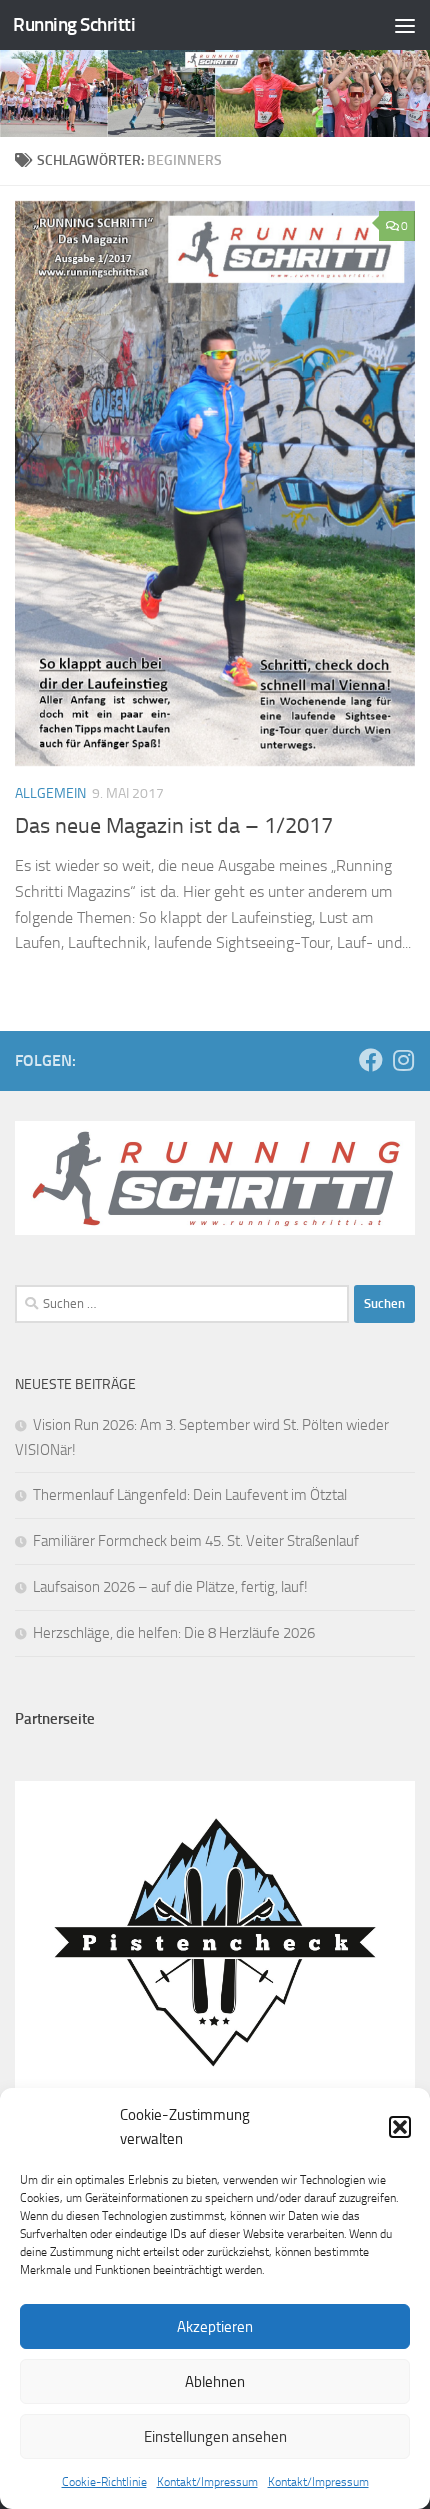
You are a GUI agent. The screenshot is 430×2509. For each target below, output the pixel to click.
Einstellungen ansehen (215, 2437)
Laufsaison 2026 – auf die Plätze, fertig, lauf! (170, 1587)
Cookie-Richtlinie (104, 2482)
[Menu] (405, 25)
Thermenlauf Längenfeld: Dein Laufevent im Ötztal (190, 1495)
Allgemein (50, 793)
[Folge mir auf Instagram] (403, 1060)
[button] (400, 2127)
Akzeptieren (215, 2327)
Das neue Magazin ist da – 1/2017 (174, 826)
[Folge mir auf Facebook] (371, 1060)
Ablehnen (215, 2382)
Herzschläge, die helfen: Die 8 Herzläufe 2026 (174, 1633)
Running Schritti (74, 24)
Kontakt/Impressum (207, 2482)
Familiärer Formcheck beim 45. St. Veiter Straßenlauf (196, 1541)
